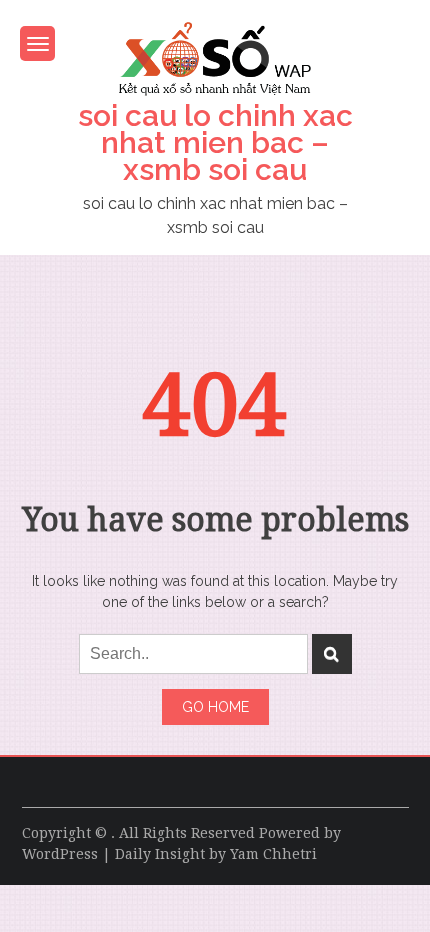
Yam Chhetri (273, 854)
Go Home (215, 707)
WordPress (60, 854)
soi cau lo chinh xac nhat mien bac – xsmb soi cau (215, 142)
